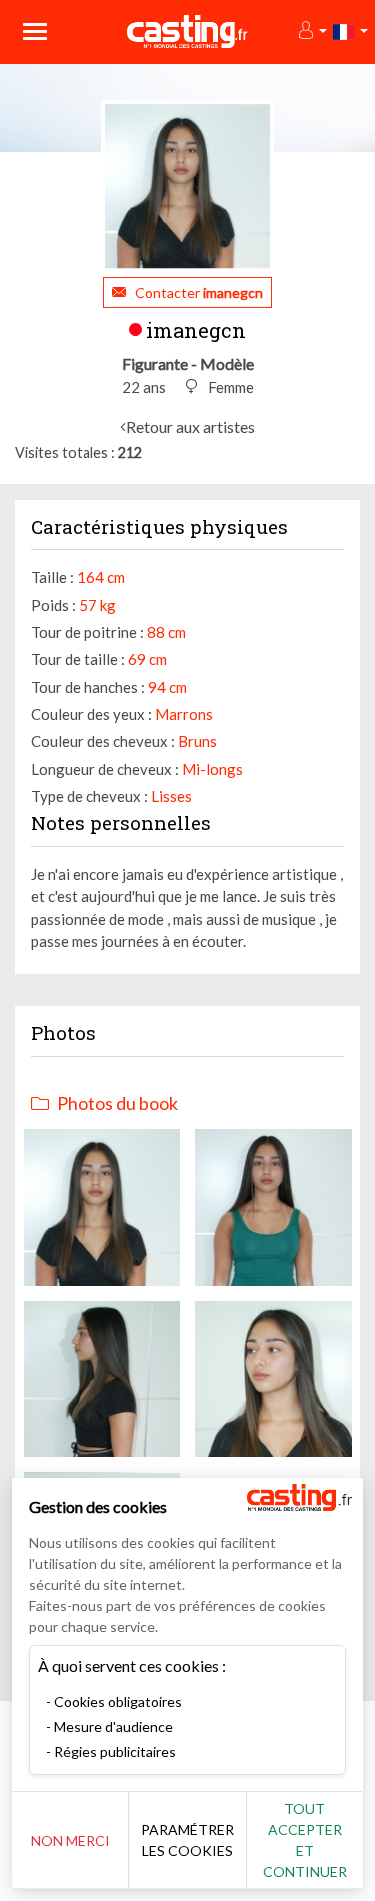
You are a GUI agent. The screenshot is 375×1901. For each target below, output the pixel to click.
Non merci (70, 1840)
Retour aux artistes (190, 426)
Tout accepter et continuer (305, 1840)
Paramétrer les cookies (187, 1840)
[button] (311, 31)
